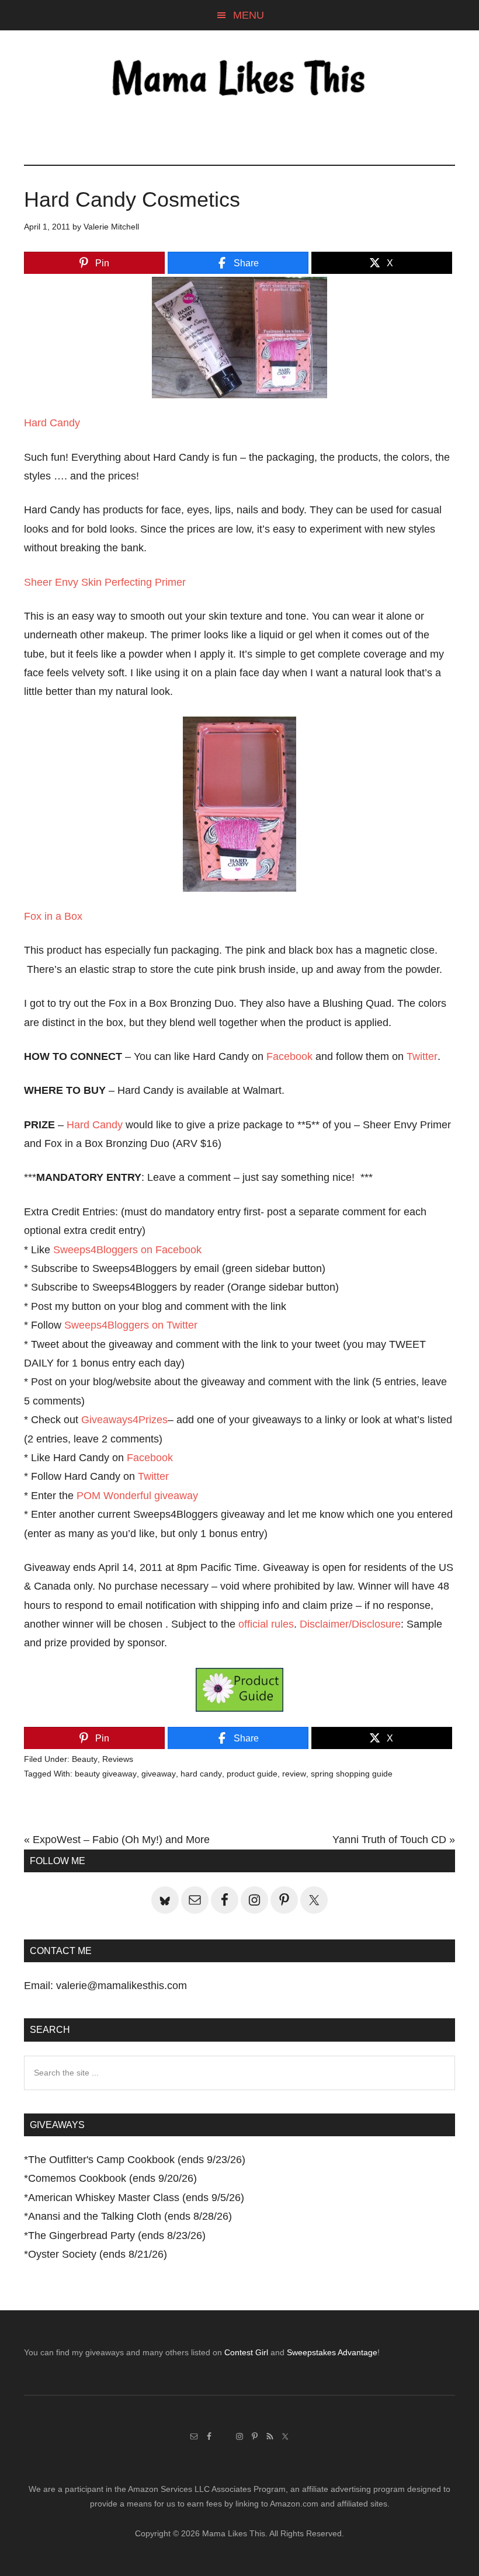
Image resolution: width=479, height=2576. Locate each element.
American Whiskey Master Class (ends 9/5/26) (136, 2198)
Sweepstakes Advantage (332, 2352)
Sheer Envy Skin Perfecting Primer (105, 582)
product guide (252, 1774)
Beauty (85, 1759)
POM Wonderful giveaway (137, 1496)
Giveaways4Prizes (124, 1420)
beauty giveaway (106, 1774)
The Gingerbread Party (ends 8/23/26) (117, 2236)
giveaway (159, 1774)
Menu (249, 15)
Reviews (118, 1759)
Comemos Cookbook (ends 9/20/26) (112, 2178)
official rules (266, 1624)
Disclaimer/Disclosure (350, 1624)
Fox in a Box (53, 916)
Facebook (289, 1056)
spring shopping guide (352, 1774)
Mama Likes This (239, 80)
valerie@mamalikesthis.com (122, 1986)
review (294, 1774)
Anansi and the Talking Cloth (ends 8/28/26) (130, 2216)
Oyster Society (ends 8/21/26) (98, 2254)
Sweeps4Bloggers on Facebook (127, 1250)
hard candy (201, 1774)
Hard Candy (52, 423)
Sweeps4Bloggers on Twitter (131, 1325)
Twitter (422, 1056)
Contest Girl (246, 2352)
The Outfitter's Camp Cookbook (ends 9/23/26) (137, 2160)
